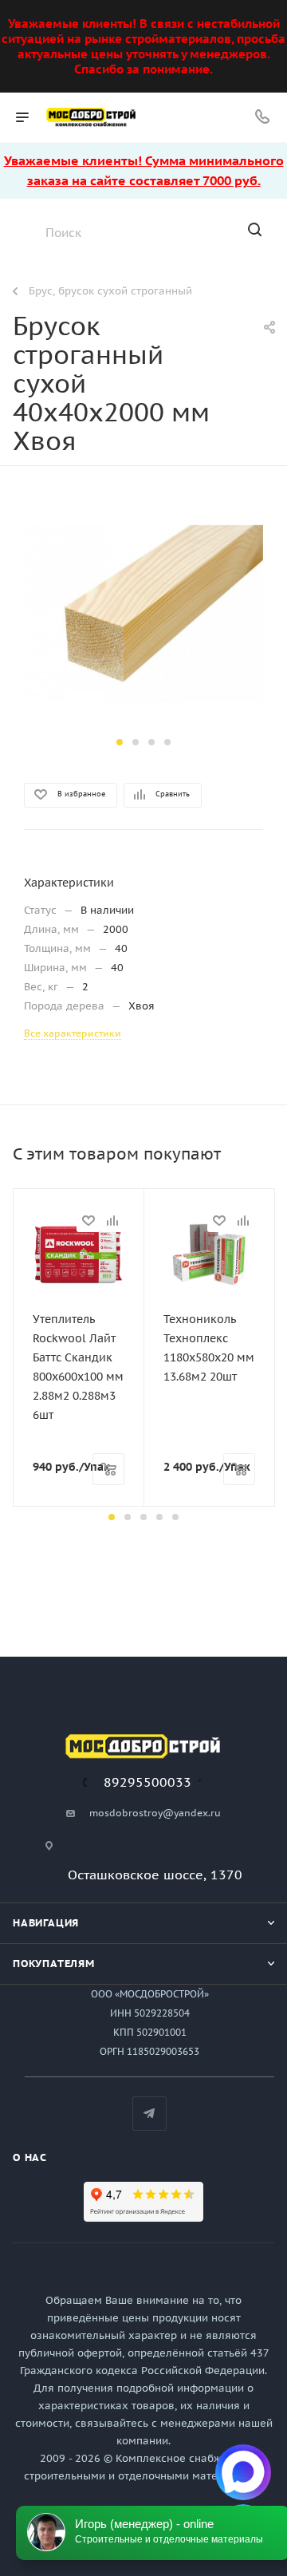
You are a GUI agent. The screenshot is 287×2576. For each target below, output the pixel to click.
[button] (120, 742)
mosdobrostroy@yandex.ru (155, 1813)
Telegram (149, 2114)
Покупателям (54, 1964)
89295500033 (147, 1782)
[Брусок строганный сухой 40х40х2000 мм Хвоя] (143, 612)
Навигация (46, 1923)
